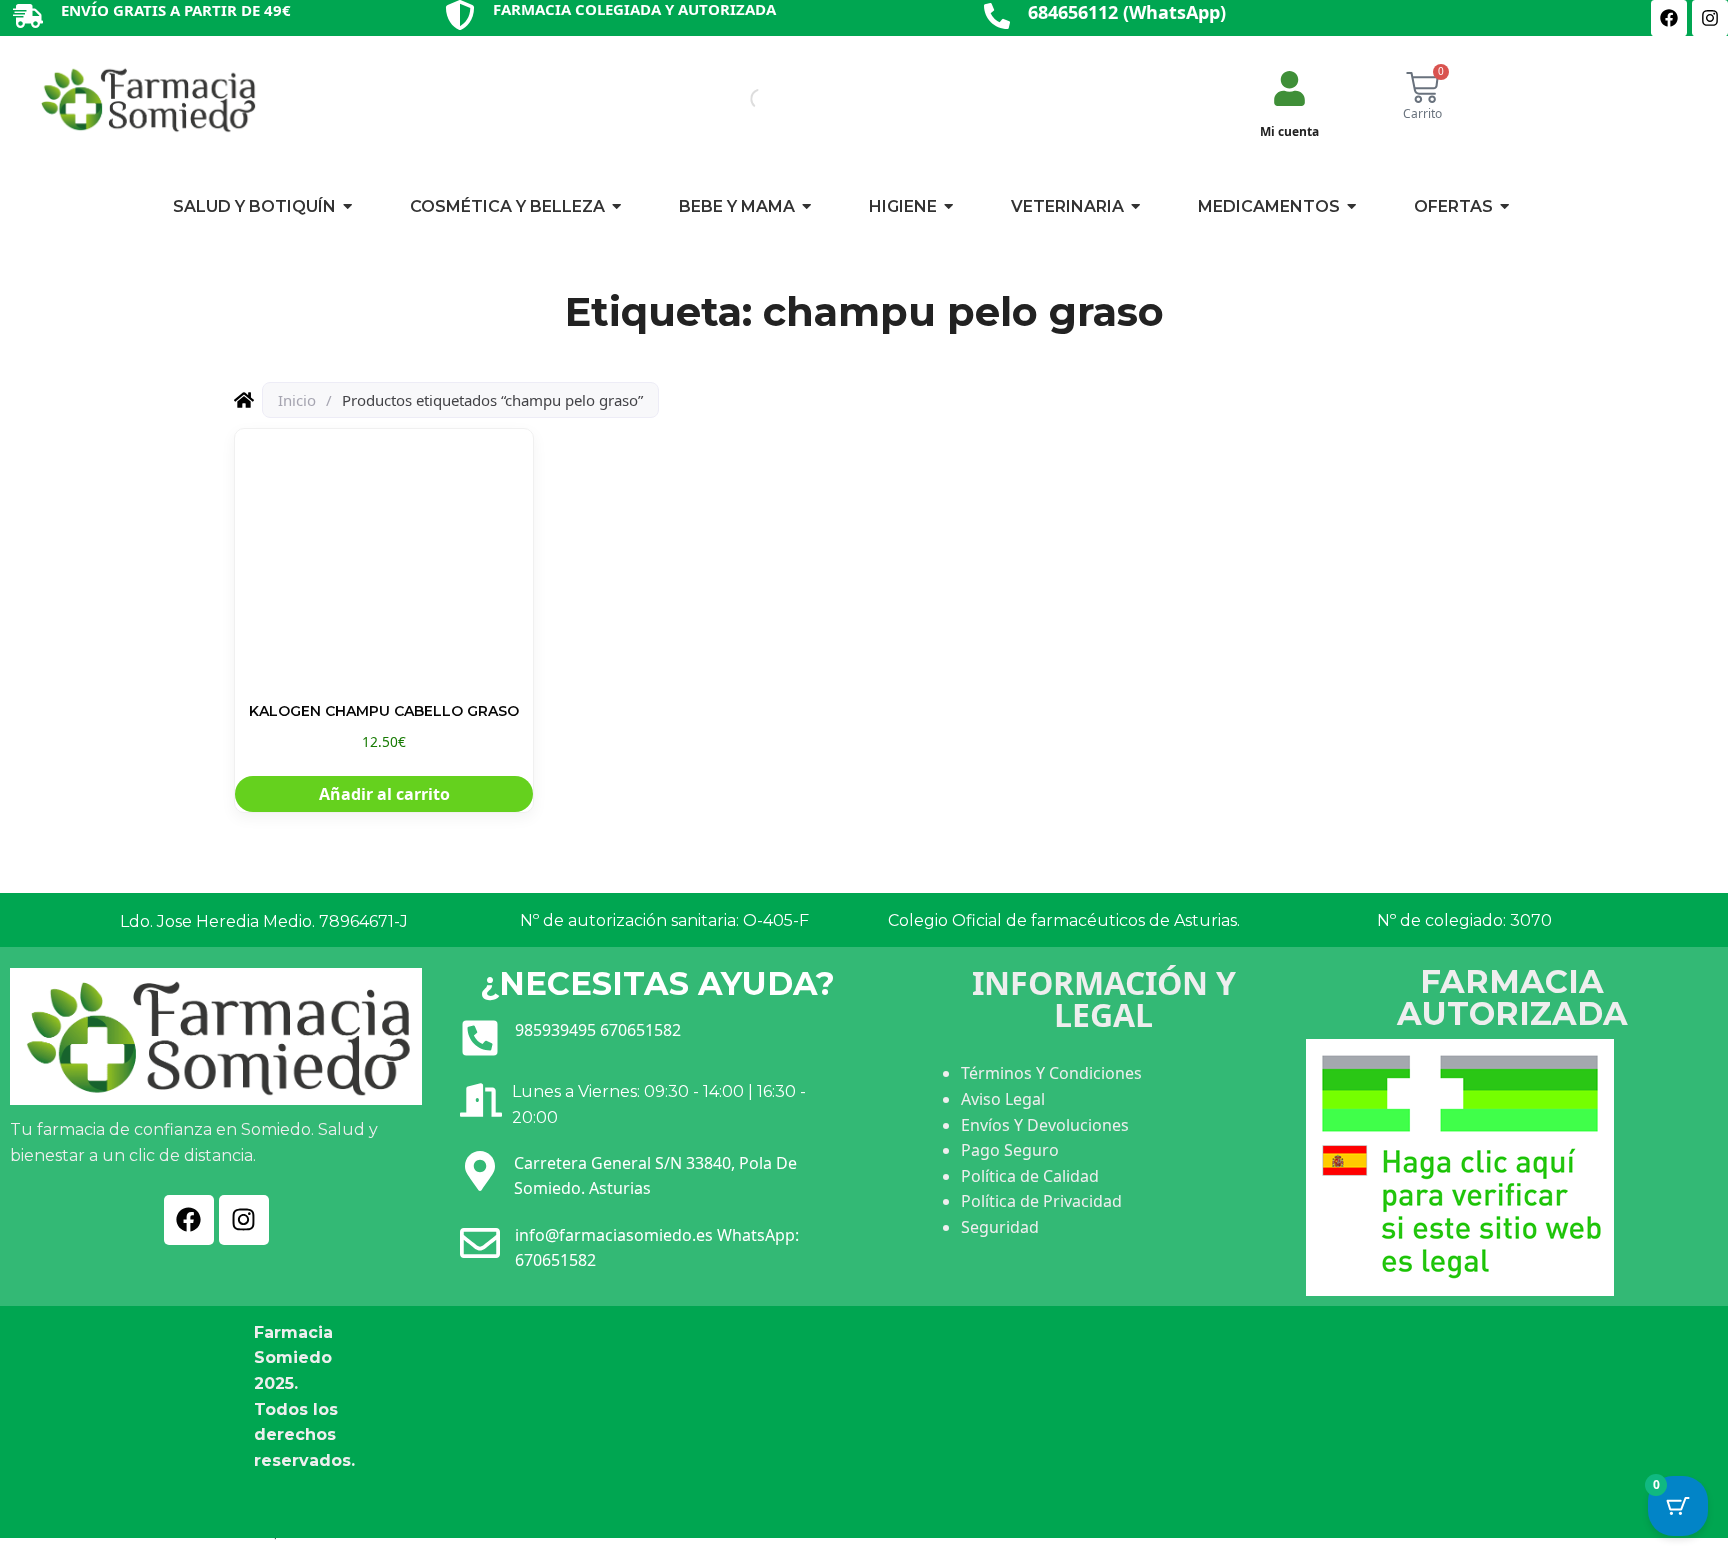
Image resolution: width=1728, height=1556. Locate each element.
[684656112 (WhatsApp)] (997, 17)
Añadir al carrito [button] (384, 794)
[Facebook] (1669, 18)
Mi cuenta (1289, 131)
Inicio (297, 400)
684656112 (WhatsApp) (1127, 12)
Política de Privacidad (1041, 1201)
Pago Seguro (1010, 1150)
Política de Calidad (1030, 1176)
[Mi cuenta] (1289, 90)
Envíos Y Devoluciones (1045, 1125)
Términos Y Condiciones (1051, 1073)
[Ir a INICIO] (147, 99)
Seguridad (1000, 1227)
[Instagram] (1710, 18)
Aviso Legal (1003, 1099)
